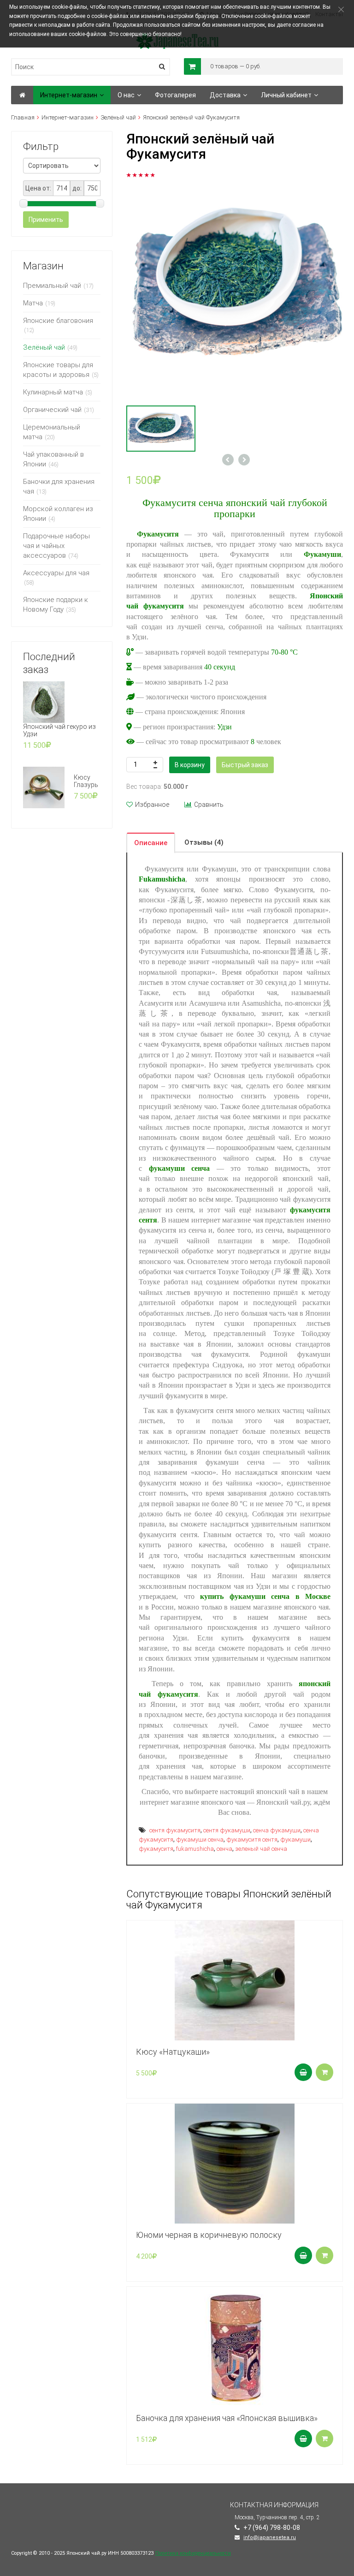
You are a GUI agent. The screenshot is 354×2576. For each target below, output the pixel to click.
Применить (46, 220)
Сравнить (209, 805)
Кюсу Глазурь (86, 781)
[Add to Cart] (303, 2072)
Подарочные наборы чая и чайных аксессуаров (56, 546)
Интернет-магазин (68, 117)
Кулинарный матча (53, 392)
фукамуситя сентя (252, 1840)
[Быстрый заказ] (324, 2072)
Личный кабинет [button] (286, 95)
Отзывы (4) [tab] (204, 842)
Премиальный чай (52, 286)
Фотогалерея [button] (175, 95)
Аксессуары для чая (56, 573)
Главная (23, 117)
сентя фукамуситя (175, 1830)
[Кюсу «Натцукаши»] (235, 1980)
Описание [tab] (151, 843)
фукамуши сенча (200, 1840)
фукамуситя (156, 1849)
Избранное (152, 805)
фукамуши (295, 1840)
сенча (224, 1849)
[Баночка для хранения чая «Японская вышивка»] (235, 2347)
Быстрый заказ (245, 765)
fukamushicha (195, 1849)
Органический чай (52, 410)
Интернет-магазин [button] (69, 95)
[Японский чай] (22, 95)
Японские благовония (58, 321)
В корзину (190, 765)
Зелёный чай (118, 117)
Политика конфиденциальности (193, 2553)
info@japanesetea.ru (270, 2537)
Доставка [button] (225, 95)
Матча (33, 303)
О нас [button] (126, 95)
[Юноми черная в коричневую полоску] (235, 2164)
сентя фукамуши (227, 1830)
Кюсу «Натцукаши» (173, 2052)
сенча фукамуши (277, 1830)
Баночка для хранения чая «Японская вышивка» (227, 2418)
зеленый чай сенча (261, 1849)
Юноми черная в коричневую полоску (209, 2235)
